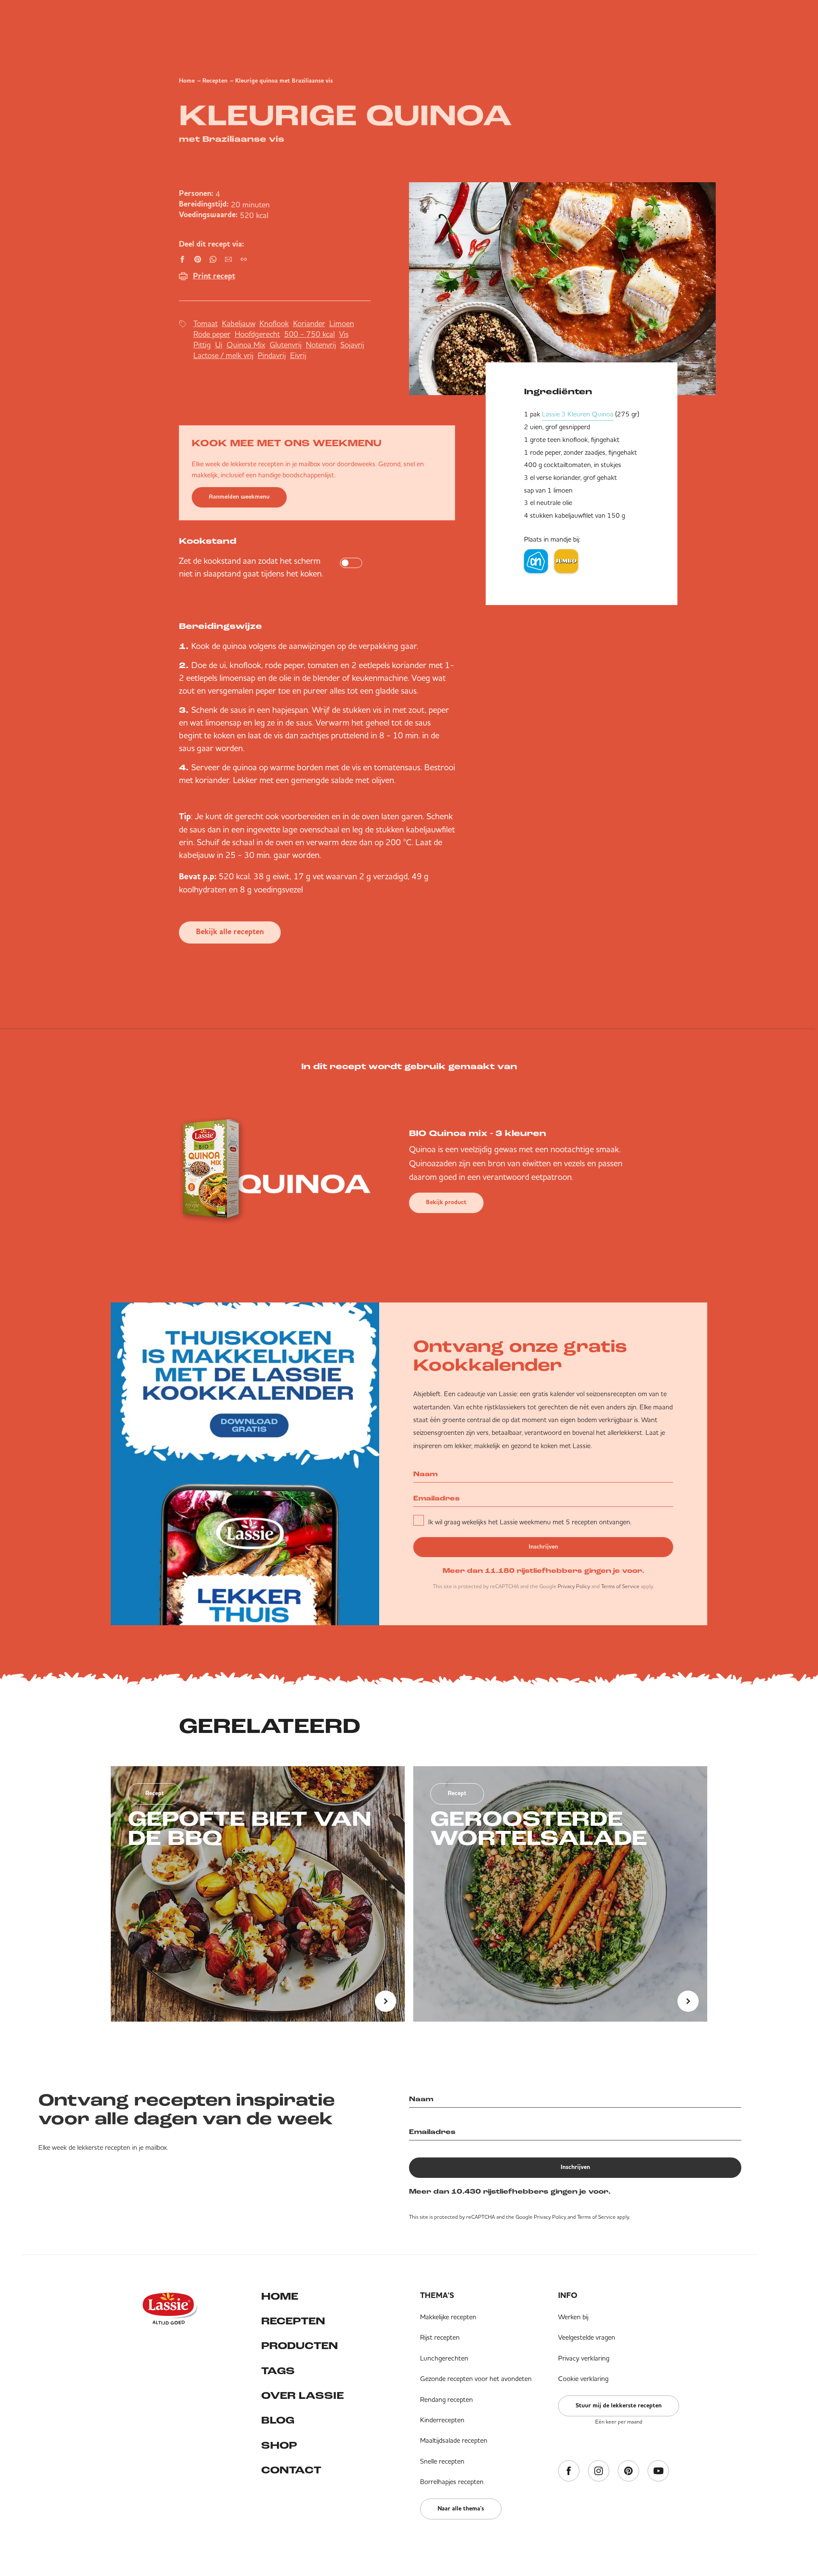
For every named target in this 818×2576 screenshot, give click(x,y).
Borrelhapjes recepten (452, 2481)
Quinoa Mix (246, 345)
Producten (300, 2347)
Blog (278, 2421)
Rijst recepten (440, 2337)
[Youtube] (658, 2471)
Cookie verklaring (583, 2378)
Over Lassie (302, 2396)
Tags (278, 2372)
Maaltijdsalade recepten (454, 2440)
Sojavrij (352, 345)
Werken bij (573, 2317)
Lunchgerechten (444, 2358)
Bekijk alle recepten (230, 932)
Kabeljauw (239, 323)
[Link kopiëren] (244, 259)
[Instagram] (599, 2471)
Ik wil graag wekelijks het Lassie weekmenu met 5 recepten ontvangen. (530, 1522)
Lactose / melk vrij (223, 355)
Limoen (342, 323)
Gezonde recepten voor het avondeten (476, 2378)
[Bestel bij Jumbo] (566, 561)
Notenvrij (321, 345)
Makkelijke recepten (448, 2317)
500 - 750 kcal (310, 334)
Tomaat (206, 323)
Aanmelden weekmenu (239, 497)
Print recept (214, 276)
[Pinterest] (628, 2471)
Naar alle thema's (461, 2509)
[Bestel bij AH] (536, 561)
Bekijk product (446, 1202)
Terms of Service (620, 1586)
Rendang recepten (446, 2399)
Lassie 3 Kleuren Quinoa (578, 414)
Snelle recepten (442, 2461)
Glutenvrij (286, 345)
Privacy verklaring (584, 2358)
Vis (344, 334)
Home (187, 81)
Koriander (309, 323)
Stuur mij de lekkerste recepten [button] (619, 2406)
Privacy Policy (574, 1586)
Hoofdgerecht (257, 334)
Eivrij (298, 355)
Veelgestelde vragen (587, 2337)
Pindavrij (272, 355)
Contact (291, 2471)
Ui (219, 345)
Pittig (202, 345)
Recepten (215, 81)
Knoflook (274, 323)
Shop (279, 2446)
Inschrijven (543, 1547)
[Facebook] (569, 2471)
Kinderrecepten (442, 2420)
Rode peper (212, 334)
